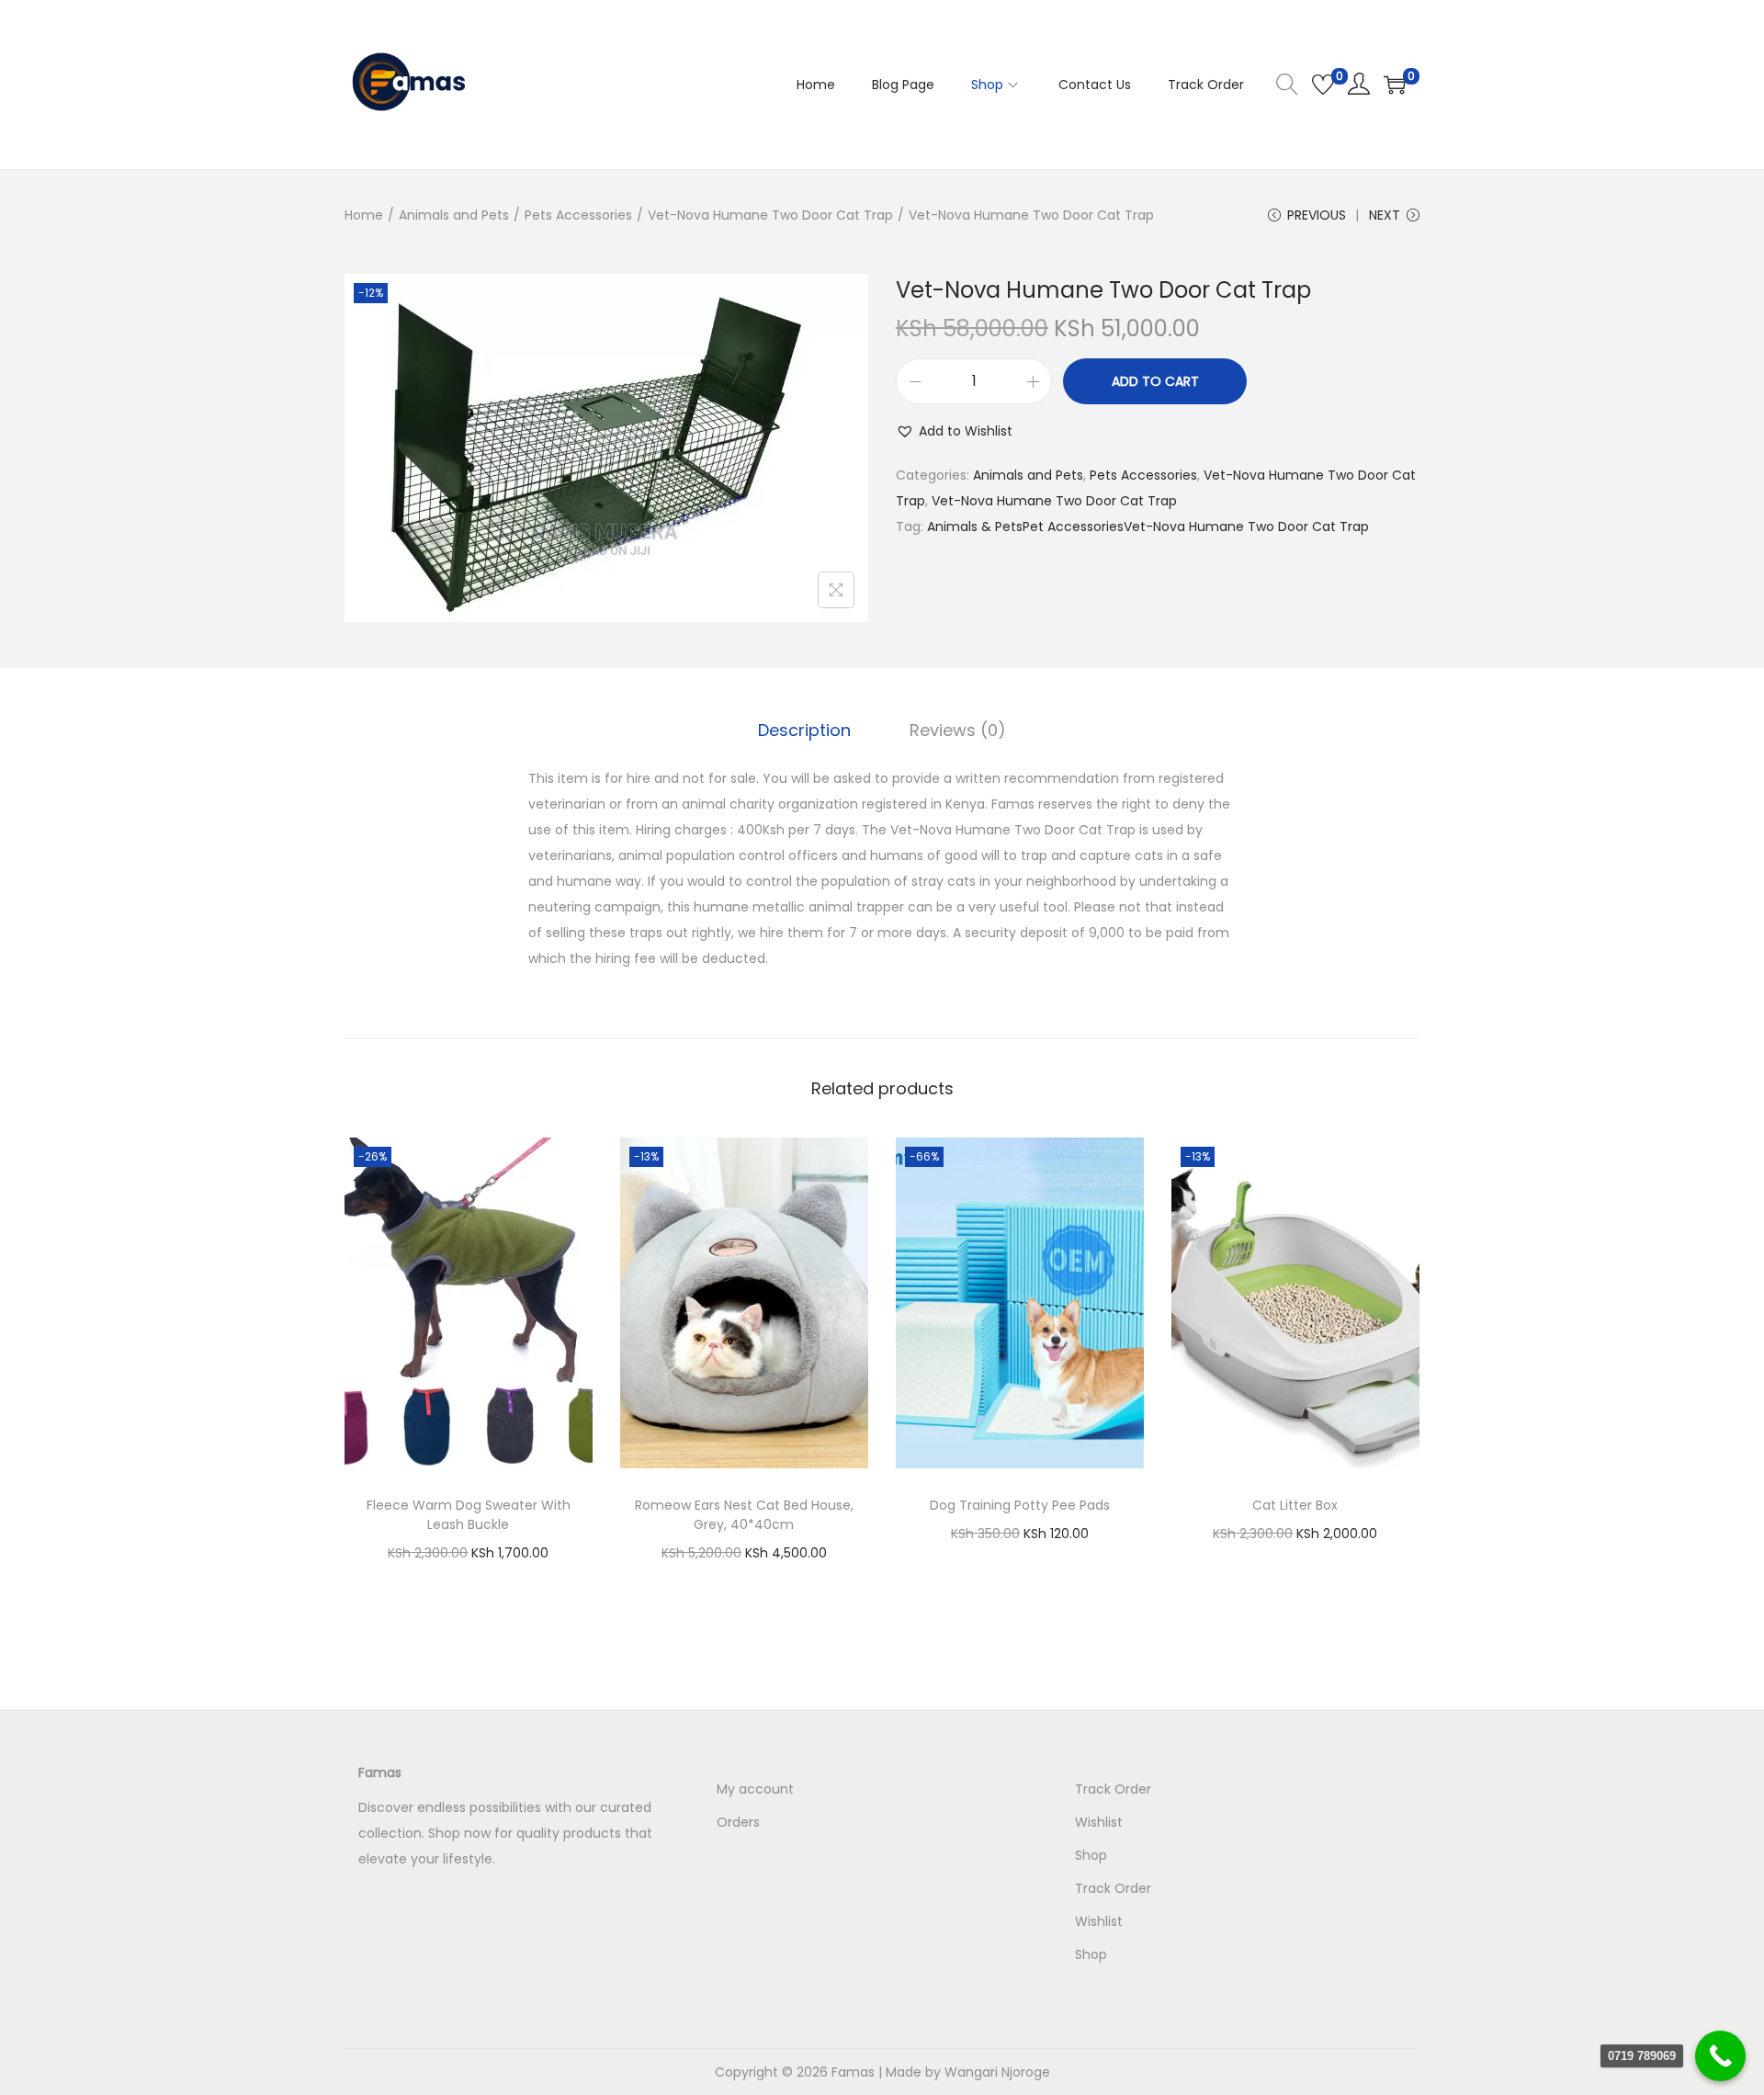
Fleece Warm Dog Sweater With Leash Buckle (469, 1515)
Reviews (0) (958, 730)
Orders (738, 1822)
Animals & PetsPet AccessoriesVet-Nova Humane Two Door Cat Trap (1148, 527)
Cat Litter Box (1295, 1505)
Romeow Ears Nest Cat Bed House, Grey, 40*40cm (744, 1515)
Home (364, 215)
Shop (1091, 1855)
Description (804, 730)
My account (755, 1789)
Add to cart (1155, 381)
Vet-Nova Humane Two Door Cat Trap (770, 215)
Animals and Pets (454, 215)
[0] (1323, 85)
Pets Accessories (578, 215)
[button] (954, 431)
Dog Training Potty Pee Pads (1020, 1505)
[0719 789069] (1720, 2056)
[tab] (804, 730)
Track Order (1113, 1789)
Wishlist (1099, 1822)
